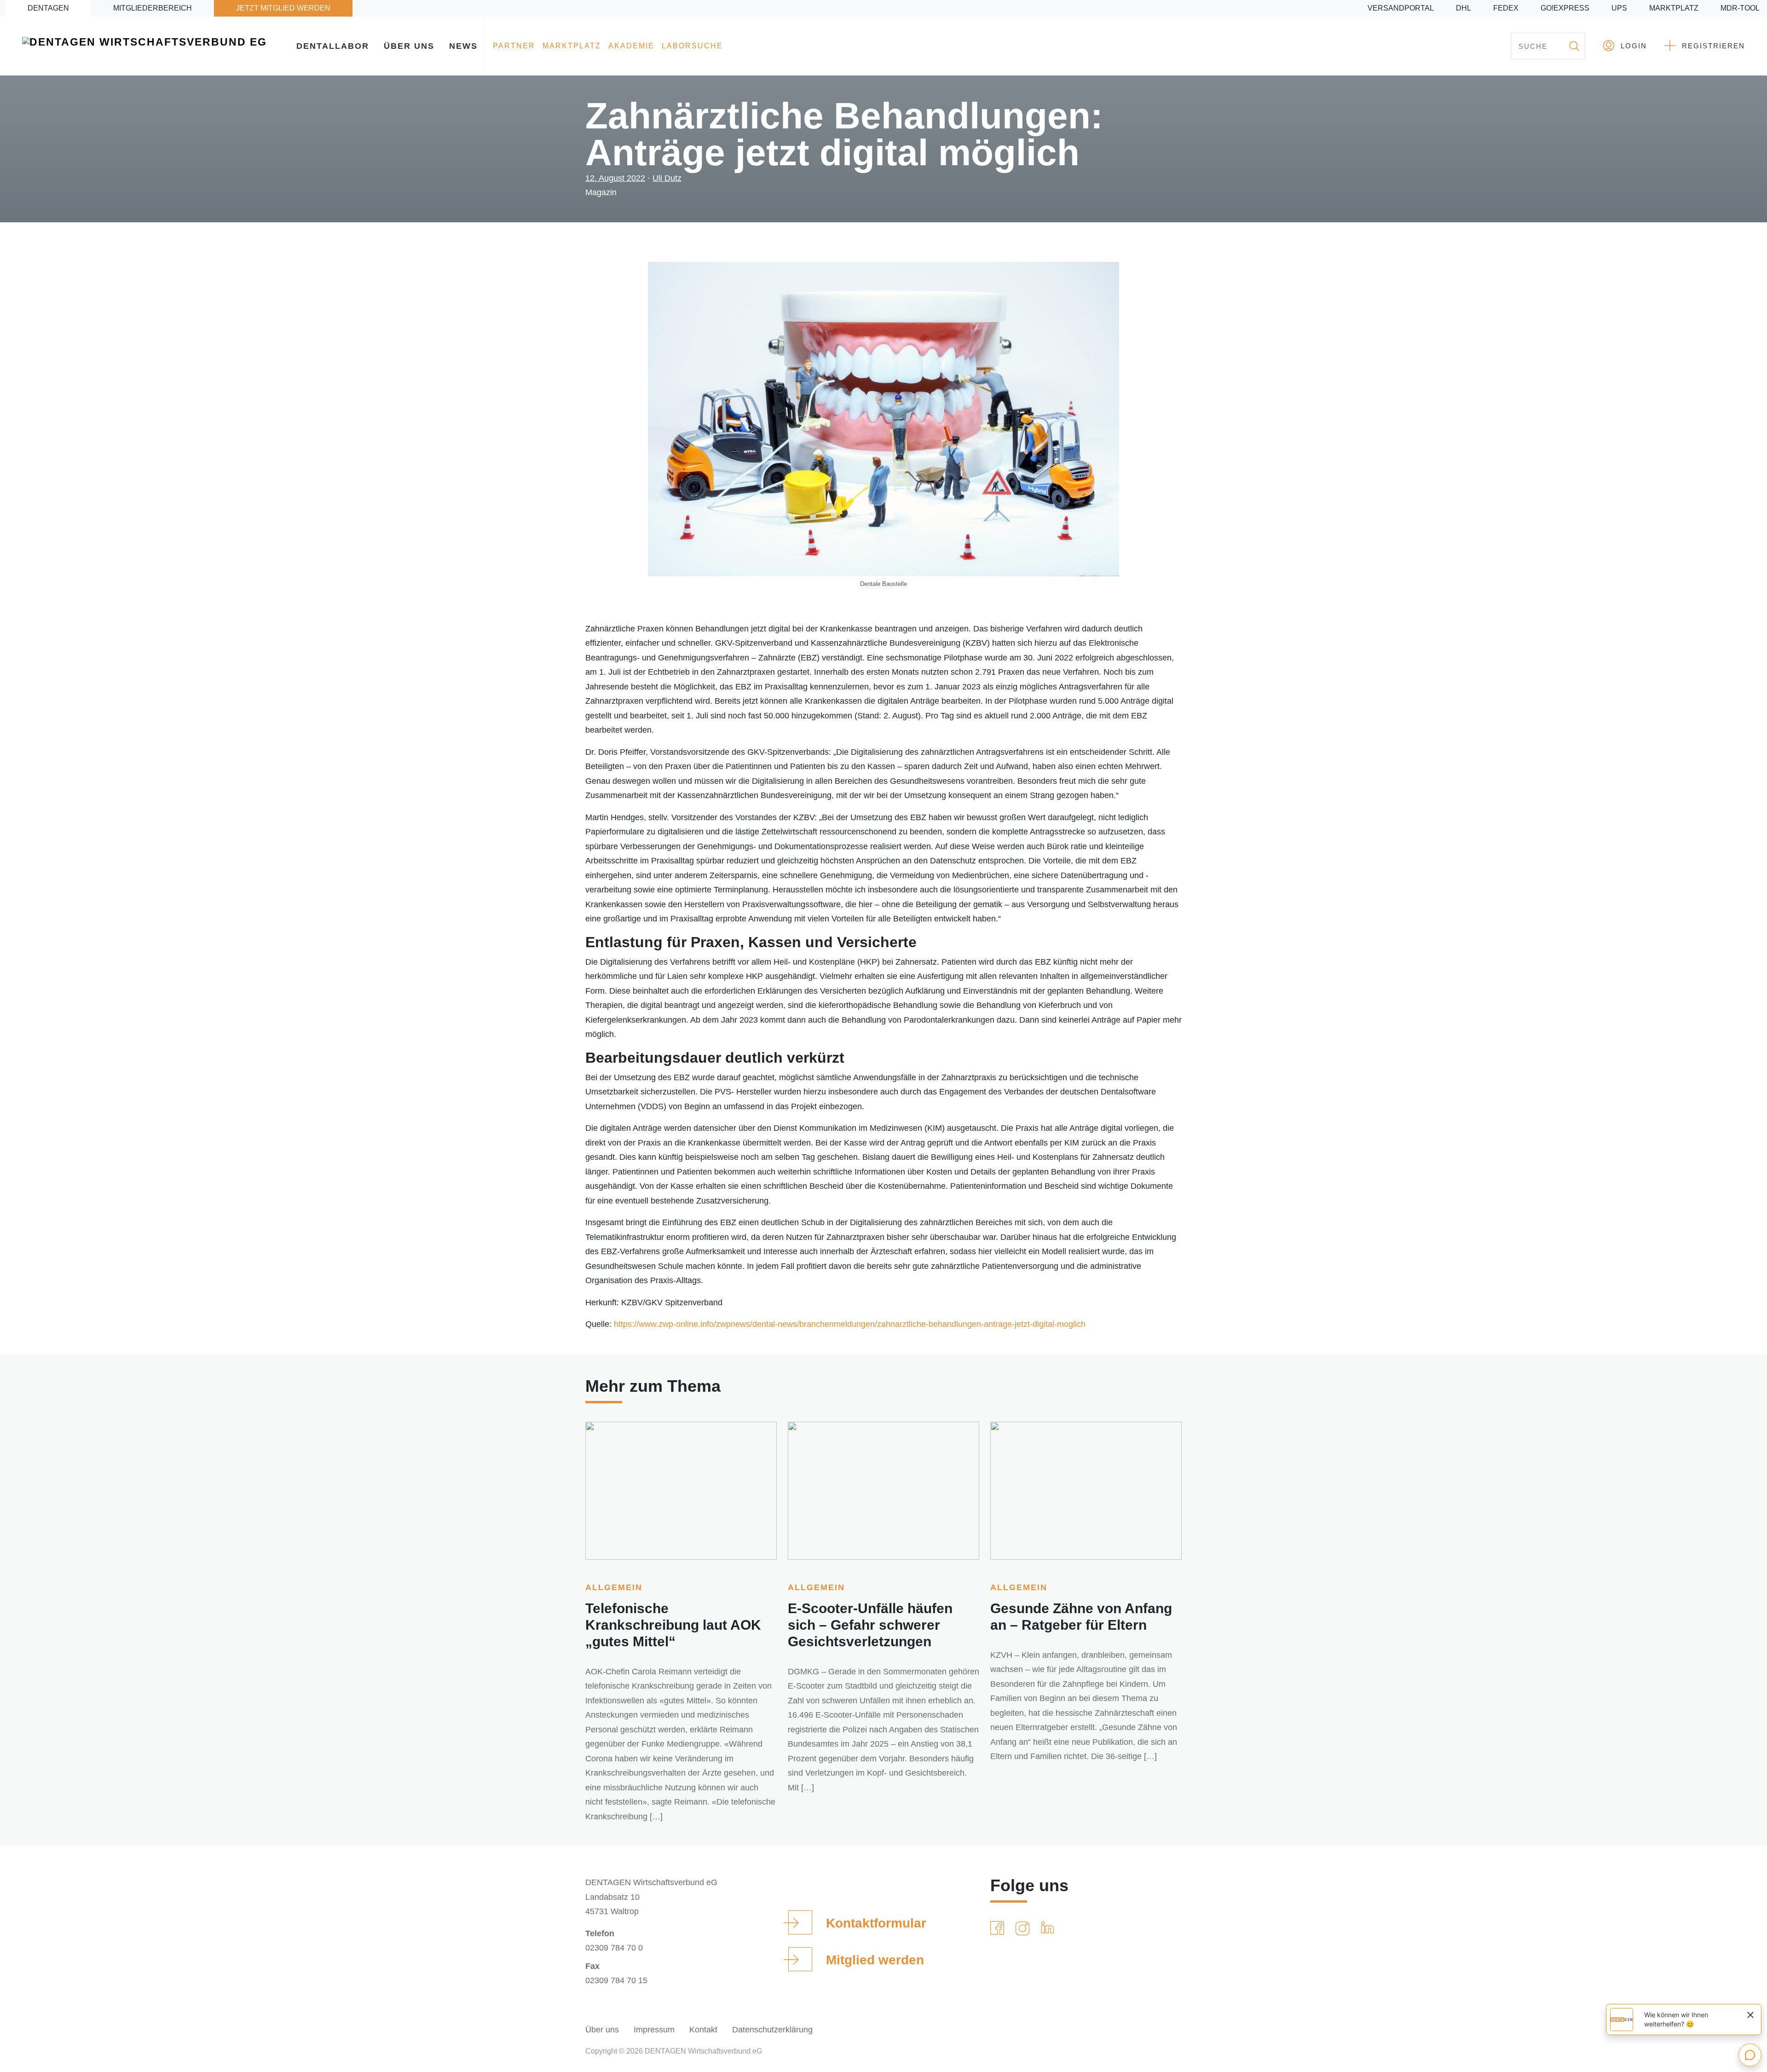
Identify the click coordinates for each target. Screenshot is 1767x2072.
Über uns (409, 46)
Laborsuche (692, 46)
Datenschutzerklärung (772, 2030)
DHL (1464, 8)
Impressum (654, 2030)
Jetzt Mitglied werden (283, 8)
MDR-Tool (1740, 8)
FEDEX (1506, 8)
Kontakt (703, 2030)
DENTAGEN (48, 8)
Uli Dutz (667, 178)
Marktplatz (1674, 8)
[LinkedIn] (1049, 1928)
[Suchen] (1574, 46)
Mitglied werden (875, 1960)
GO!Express (1565, 8)
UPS (1619, 8)
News (463, 46)
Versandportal (1401, 8)
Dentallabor (333, 46)
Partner (514, 46)
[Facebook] (999, 1928)
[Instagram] (1024, 1928)
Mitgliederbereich (153, 8)
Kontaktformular (876, 1923)
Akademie (631, 46)
